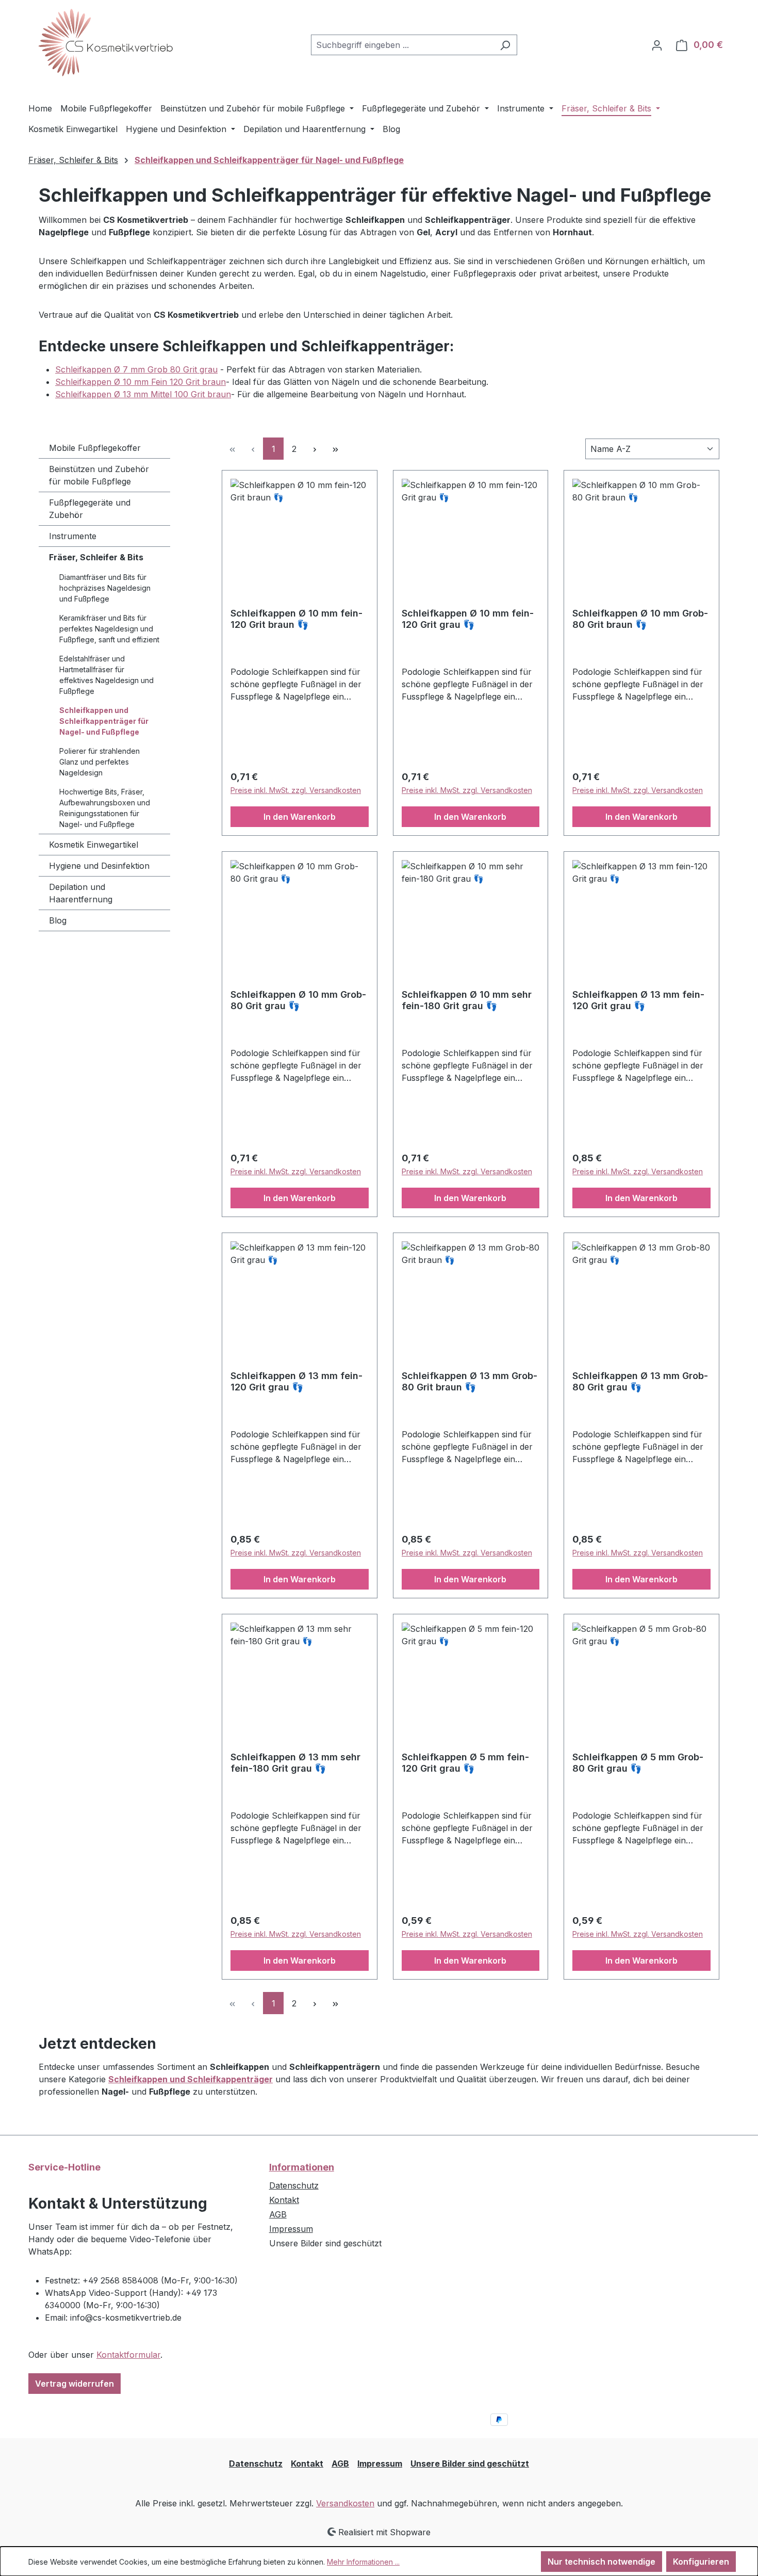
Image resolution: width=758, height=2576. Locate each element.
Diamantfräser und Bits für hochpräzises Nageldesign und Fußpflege (105, 588)
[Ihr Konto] (657, 45)
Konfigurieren (701, 2562)
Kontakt (284, 2200)
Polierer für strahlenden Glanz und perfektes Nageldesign (100, 762)
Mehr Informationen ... (363, 2562)
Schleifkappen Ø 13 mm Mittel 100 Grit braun (143, 394)
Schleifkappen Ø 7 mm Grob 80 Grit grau (136, 369)
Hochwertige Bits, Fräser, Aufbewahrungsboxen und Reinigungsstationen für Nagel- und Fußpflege (105, 808)
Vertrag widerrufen (75, 2384)
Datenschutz (294, 2185)
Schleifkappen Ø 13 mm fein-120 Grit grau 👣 (638, 1000)
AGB (278, 2214)
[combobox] (402, 45)
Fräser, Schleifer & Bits (96, 557)
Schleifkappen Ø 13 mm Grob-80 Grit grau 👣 (640, 1381)
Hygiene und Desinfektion (99, 866)
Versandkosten (345, 2503)
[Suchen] (505, 45)
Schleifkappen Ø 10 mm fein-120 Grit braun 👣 (296, 619)
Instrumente (73, 536)
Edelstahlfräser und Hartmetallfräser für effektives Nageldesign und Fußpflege (106, 675)
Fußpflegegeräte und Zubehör (90, 509)
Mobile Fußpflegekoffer (95, 448)
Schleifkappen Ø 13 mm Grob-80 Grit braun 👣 (469, 1381)
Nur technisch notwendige (602, 2562)
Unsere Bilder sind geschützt (470, 2464)
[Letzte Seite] (335, 449)
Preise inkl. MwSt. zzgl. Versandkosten (296, 790)
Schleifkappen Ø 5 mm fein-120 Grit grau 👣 (465, 1763)
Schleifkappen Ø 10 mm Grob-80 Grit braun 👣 (640, 619)
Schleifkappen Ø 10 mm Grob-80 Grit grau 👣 (298, 1000)
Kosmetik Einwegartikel (94, 845)
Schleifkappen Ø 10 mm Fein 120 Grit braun (141, 382)
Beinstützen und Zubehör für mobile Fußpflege (99, 475)
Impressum (291, 2229)
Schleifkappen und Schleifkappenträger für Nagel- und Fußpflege (104, 721)
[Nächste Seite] (315, 449)
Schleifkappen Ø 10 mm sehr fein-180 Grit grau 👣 (467, 1000)
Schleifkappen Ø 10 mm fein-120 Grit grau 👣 (468, 619)
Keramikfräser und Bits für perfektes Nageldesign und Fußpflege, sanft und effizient (109, 629)
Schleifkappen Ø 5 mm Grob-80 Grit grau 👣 (638, 1763)
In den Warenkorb (300, 817)
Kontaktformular (128, 2355)
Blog (58, 920)
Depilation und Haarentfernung (81, 893)
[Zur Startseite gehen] (106, 43)
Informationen (302, 2167)
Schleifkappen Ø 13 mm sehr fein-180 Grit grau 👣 (295, 1763)
